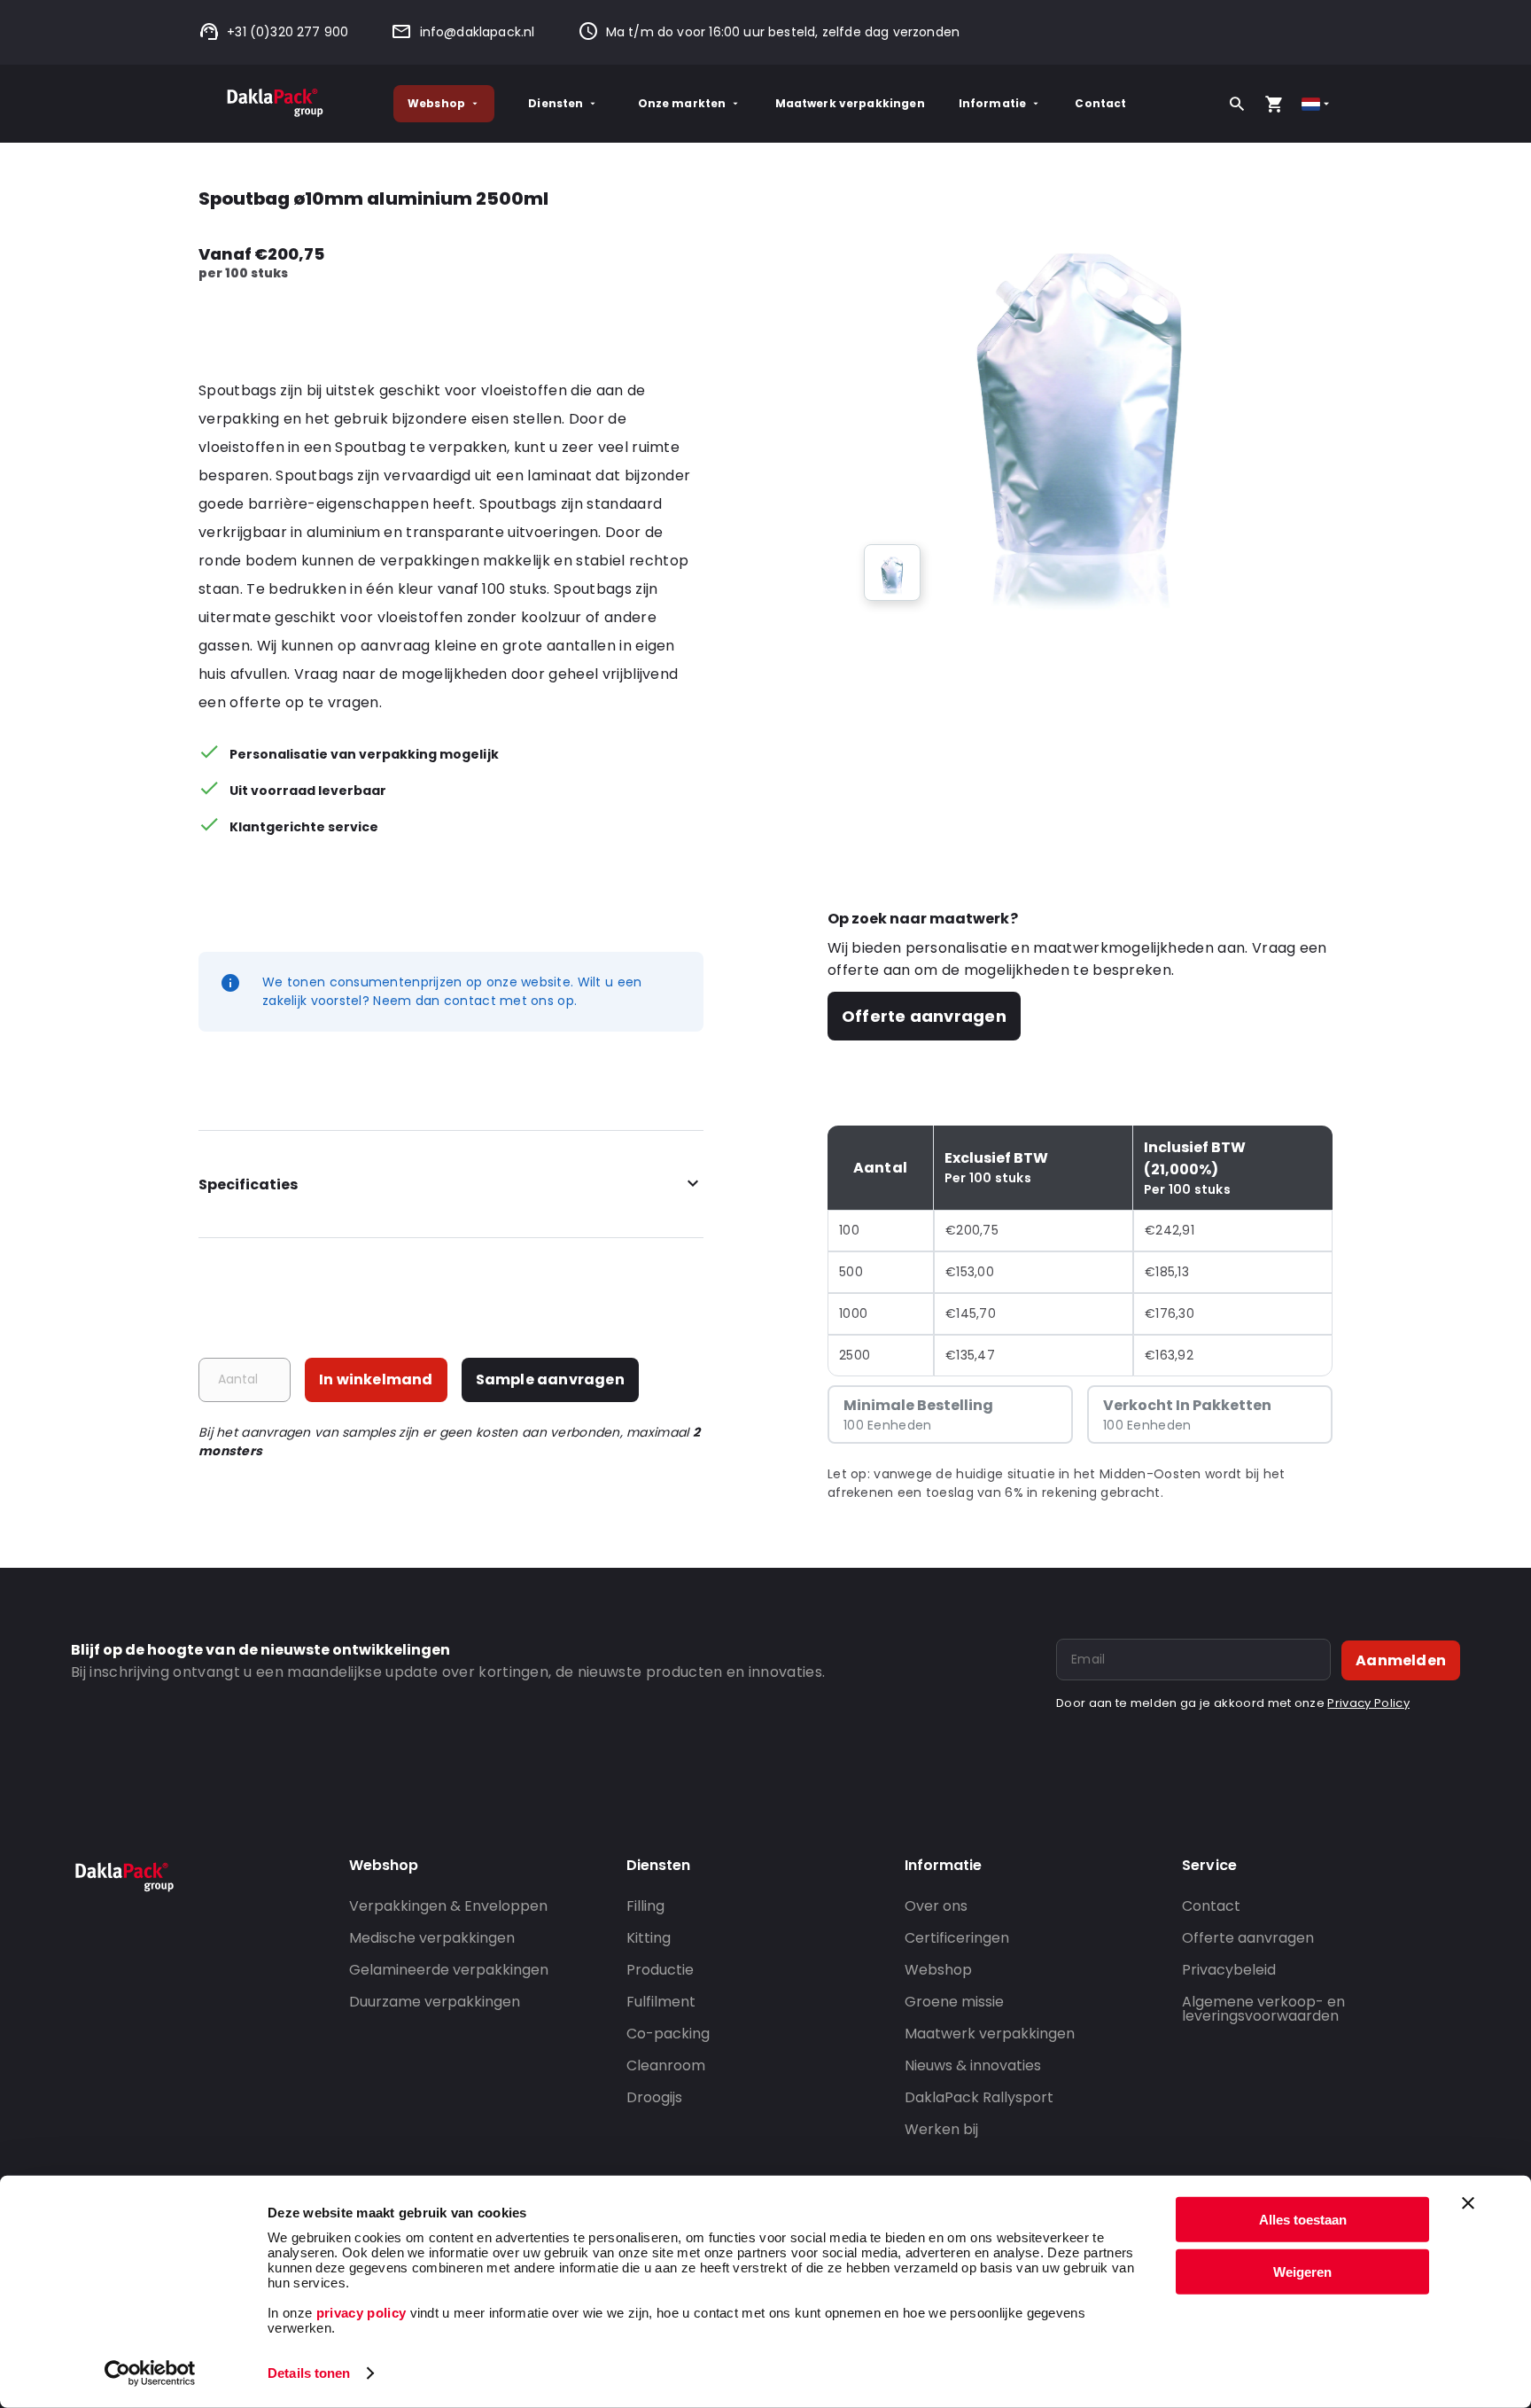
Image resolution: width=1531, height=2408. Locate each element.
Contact (1100, 103)
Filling (645, 1906)
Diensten (556, 103)
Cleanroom (666, 2065)
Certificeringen (957, 1938)
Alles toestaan (1303, 2220)
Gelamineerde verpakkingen (449, 1970)
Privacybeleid (1229, 1970)
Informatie (993, 103)
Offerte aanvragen (924, 1016)
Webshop (436, 103)
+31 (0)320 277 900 (288, 32)
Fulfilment (661, 2002)
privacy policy (359, 2313)
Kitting (649, 1938)
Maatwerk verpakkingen (850, 103)
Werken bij (941, 2129)
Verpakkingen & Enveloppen (448, 1906)
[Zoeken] (1237, 104)
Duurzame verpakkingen (435, 2002)
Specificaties (248, 1185)
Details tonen (309, 2373)
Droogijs (654, 2097)
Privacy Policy (1368, 1703)
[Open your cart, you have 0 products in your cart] (1274, 104)
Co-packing (668, 2034)
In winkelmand (376, 1379)
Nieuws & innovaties (973, 2065)
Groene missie (954, 2002)
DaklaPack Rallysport (979, 2097)
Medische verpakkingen (432, 1938)
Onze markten (682, 103)
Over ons (936, 1906)
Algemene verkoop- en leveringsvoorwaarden (1263, 2009)
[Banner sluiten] (1468, 2203)
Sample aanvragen (550, 1379)
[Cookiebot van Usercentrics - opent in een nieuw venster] (150, 2373)
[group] (892, 573)
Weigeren (1302, 2271)
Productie (660, 1970)
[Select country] (1317, 104)
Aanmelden (1401, 1660)
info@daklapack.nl (477, 32)
